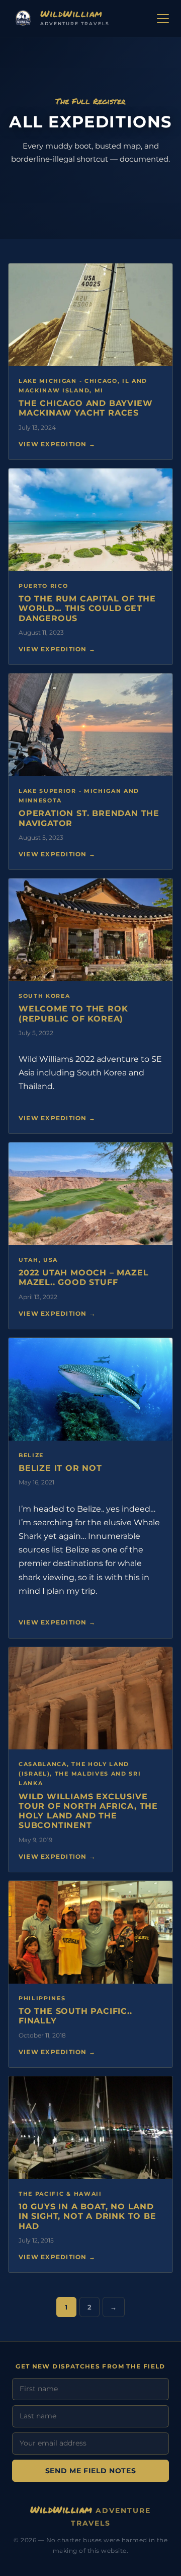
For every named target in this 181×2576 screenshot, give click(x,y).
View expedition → (57, 444)
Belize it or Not (60, 1468)
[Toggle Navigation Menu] (163, 19)
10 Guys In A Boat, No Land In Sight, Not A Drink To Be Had (87, 2216)
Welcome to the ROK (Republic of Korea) (73, 1013)
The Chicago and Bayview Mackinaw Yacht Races (85, 408)
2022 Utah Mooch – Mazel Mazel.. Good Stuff (83, 1277)
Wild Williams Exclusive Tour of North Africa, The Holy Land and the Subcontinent (88, 1811)
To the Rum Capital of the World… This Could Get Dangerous (87, 608)
